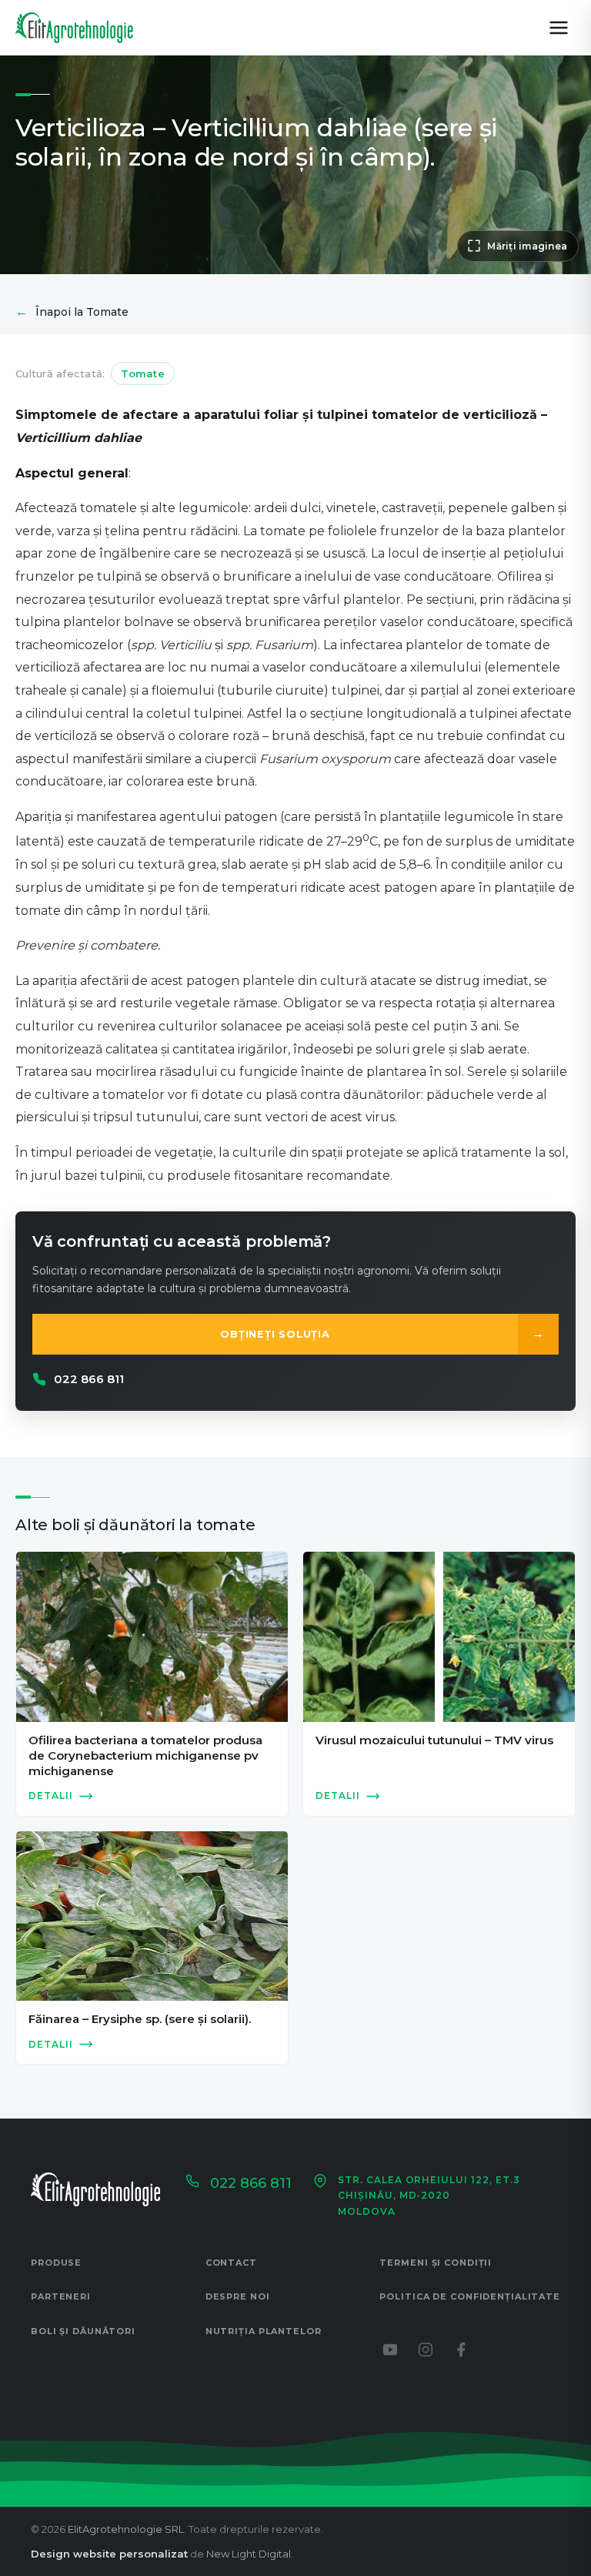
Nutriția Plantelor (264, 2331)
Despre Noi (238, 2296)
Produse (56, 2263)
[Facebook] (461, 2350)
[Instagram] (426, 2350)
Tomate (143, 374)
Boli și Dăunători (83, 2331)
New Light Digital (249, 2554)
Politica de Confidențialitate (470, 2296)
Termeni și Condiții (436, 2263)
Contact (231, 2263)
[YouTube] (390, 2350)
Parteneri (61, 2296)
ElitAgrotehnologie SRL (126, 2529)
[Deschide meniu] (559, 28)
